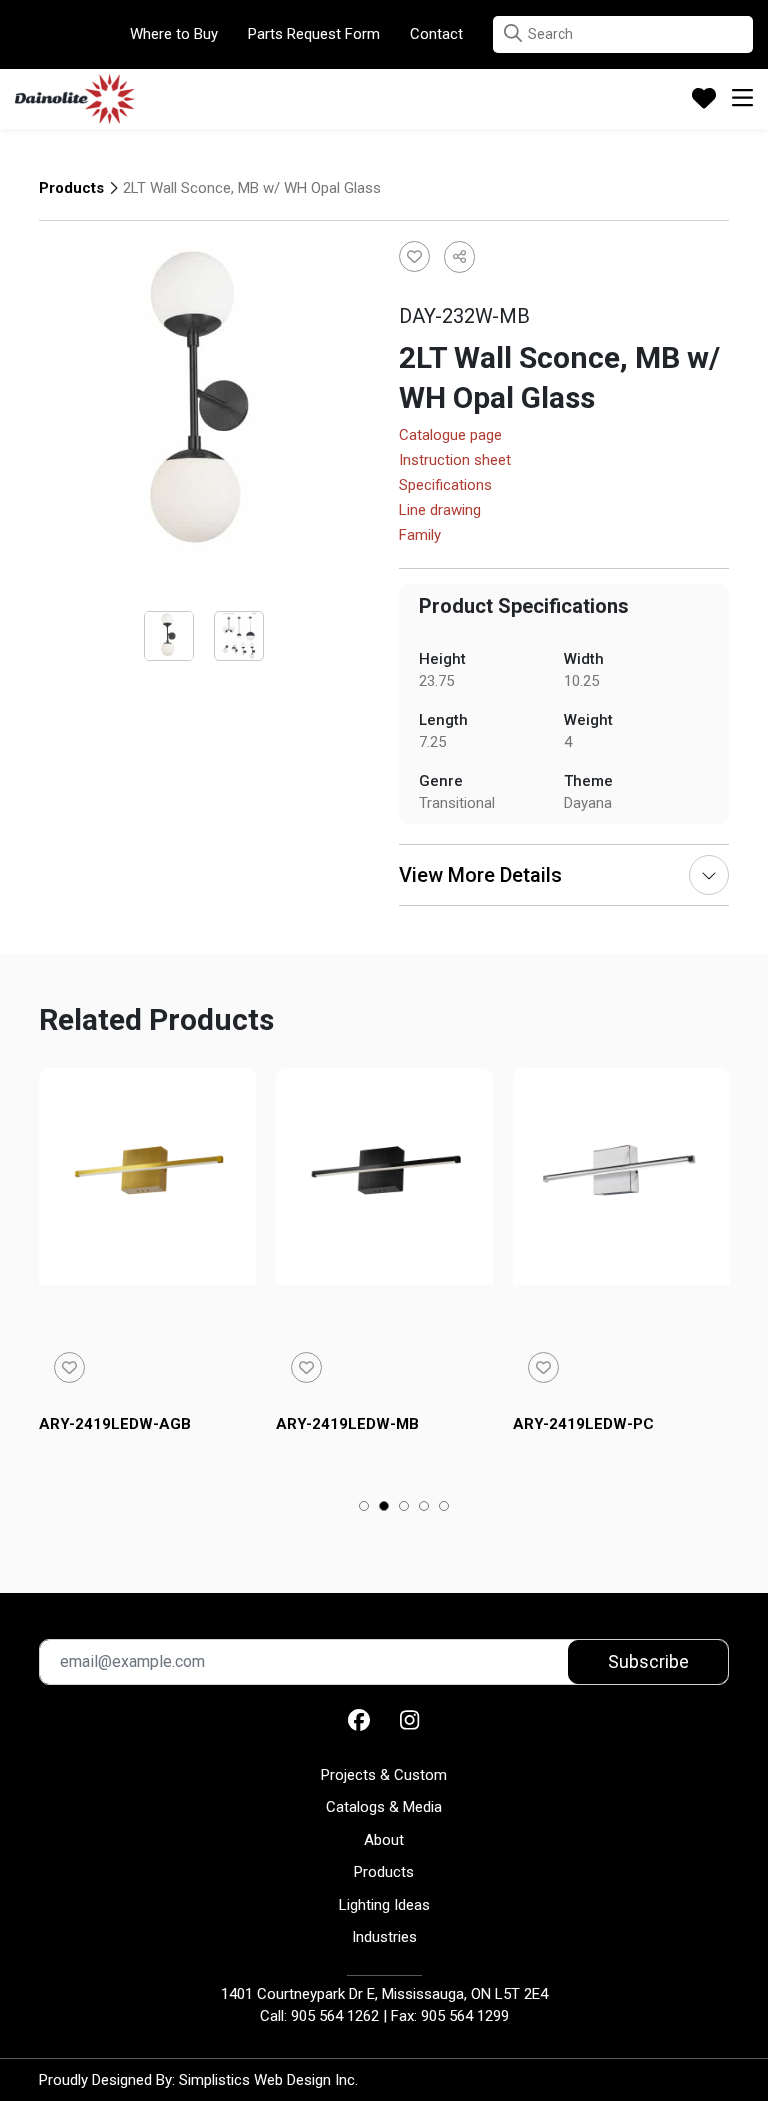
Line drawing (440, 511)
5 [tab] (444, 1508)
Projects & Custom (384, 1775)
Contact (436, 34)
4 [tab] (424, 1508)
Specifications (445, 486)
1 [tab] (364, 1508)
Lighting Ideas (384, 1905)
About (384, 1840)
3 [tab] (404, 1508)
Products (71, 188)
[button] (513, 33)
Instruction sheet (455, 461)
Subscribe (648, 1661)
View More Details (480, 875)
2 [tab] (384, 1508)
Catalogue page (450, 436)
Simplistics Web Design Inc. (268, 2080)
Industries (384, 1937)
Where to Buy (174, 34)
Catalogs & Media (384, 1807)
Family (420, 536)
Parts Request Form (314, 34)
